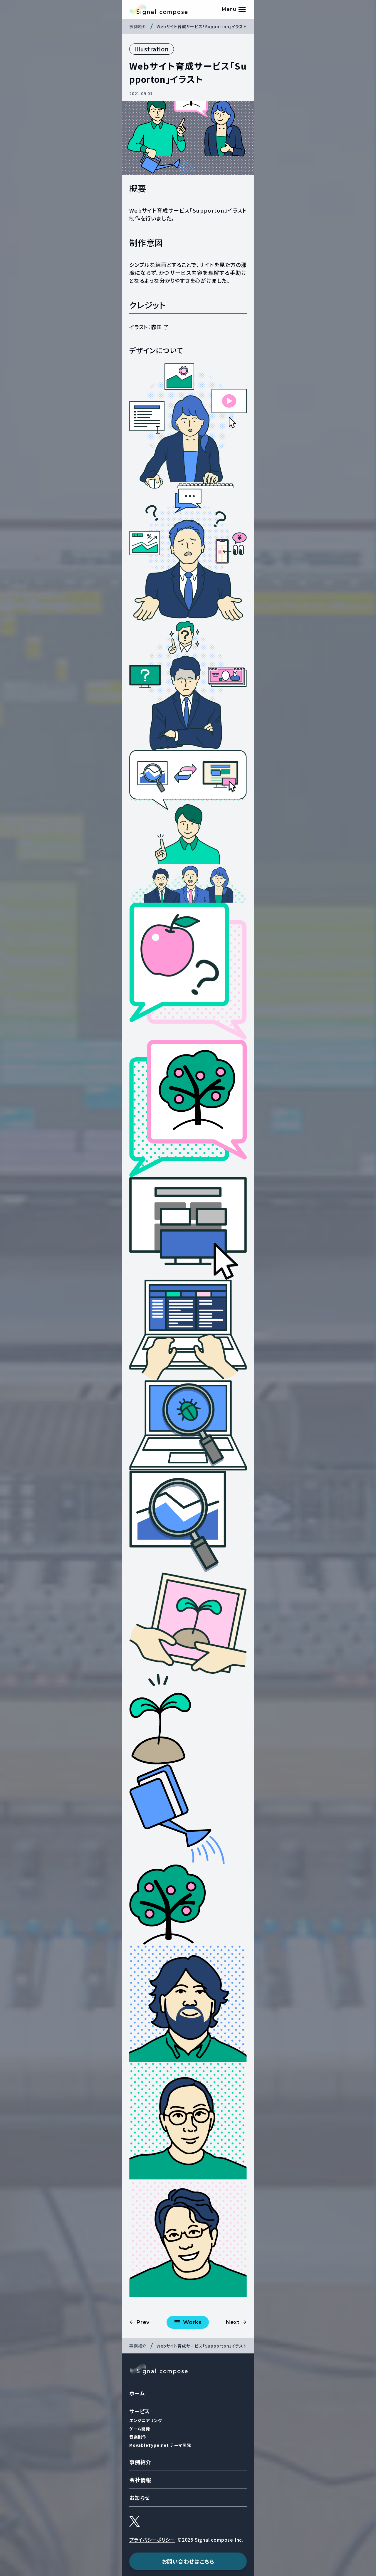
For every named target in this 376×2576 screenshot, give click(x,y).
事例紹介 (140, 2462)
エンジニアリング (146, 2420)
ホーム (137, 2393)
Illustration (152, 49)
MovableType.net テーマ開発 (160, 2445)
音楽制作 (138, 2437)
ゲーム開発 (140, 2429)
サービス (140, 2411)
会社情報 (140, 2480)
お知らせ (140, 2498)
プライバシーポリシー (152, 2540)
